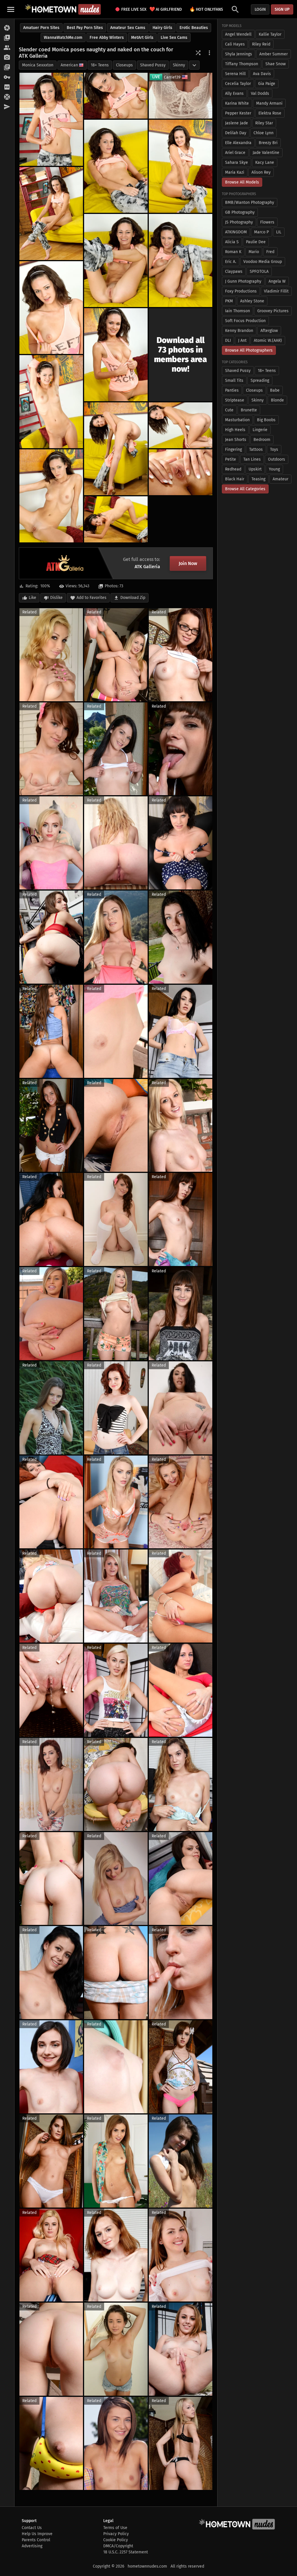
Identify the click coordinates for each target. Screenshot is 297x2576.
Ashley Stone (252, 301)
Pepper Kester (238, 113)
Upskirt (255, 469)
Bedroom (262, 440)
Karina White (237, 103)
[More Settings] (209, 53)
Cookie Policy (116, 2540)
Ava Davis (262, 74)
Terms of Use (115, 2528)
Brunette (249, 410)
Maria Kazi (235, 172)
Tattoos (256, 449)
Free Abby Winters (107, 38)
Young (274, 469)
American (69, 65)
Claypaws (234, 271)
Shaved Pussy (153, 65)
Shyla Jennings (239, 54)
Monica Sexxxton (38, 65)
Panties (232, 390)
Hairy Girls (162, 28)
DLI (228, 340)
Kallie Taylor (270, 34)
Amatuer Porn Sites (41, 28)
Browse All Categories (245, 489)
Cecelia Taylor (238, 84)
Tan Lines (252, 459)
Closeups (124, 65)
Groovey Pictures (273, 311)
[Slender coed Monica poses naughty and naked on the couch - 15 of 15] (116, 519)
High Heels (235, 430)
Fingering (233, 449)
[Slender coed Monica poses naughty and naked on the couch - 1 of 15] (51, 119)
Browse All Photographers (249, 350)
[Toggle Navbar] (11, 9)
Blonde (277, 400)
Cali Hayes (235, 44)
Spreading (260, 380)
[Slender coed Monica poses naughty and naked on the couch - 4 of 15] (181, 166)
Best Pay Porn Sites (85, 28)
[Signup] (7, 87)
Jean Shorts (236, 440)
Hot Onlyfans (206, 9)
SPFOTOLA (259, 271)
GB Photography (240, 212)
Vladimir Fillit (276, 291)
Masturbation (237, 420)
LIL (279, 232)
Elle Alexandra (238, 143)
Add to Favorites (92, 598)
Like (32, 598)
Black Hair (235, 479)
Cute (229, 410)
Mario (254, 252)
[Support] (7, 97)
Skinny (179, 65)
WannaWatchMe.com (63, 38)
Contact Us (32, 2528)
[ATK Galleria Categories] (7, 68)
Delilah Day (236, 133)
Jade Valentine (266, 153)
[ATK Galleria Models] (7, 48)
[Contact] (7, 107)
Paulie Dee (256, 242)
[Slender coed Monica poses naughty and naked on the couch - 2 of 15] (116, 96)
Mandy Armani (269, 103)
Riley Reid (261, 44)
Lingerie (260, 430)
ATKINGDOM (236, 232)
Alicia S (232, 242)
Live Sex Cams (174, 38)
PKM (229, 301)
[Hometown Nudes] (63, 9)
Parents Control (36, 2540)
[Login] (7, 77)
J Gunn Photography (243, 281)
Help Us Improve (37, 2534)
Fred (270, 252)
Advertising (32, 2546)
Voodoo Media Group (263, 262)
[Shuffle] (198, 53)
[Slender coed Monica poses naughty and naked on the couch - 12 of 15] (181, 425)
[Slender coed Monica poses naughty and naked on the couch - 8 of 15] (51, 308)
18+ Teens (100, 65)
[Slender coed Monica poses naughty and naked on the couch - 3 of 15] (116, 166)
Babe (275, 390)
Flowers (267, 222)
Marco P (261, 232)
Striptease (235, 400)
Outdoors (277, 459)
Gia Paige (267, 84)
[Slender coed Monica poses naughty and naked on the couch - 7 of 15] (181, 260)
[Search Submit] (235, 9)
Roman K (233, 252)
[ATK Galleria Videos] (7, 38)
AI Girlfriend (166, 9)
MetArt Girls (142, 38)
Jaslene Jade (237, 123)
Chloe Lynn (264, 133)
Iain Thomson (238, 311)
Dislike (56, 598)
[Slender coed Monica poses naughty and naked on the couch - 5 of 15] (51, 214)
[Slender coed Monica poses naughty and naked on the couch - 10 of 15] (51, 402)
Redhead (233, 469)
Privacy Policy (116, 2534)
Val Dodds (260, 93)
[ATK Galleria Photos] (7, 28)
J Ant (242, 340)
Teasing (258, 479)
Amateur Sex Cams (128, 28)
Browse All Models (242, 182)
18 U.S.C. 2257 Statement (126, 2552)
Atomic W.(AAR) (268, 340)
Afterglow (269, 331)
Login (260, 9)
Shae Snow (276, 64)
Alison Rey (261, 172)
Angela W (277, 281)
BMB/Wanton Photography (250, 202)
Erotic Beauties (194, 28)
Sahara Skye (237, 162)
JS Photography (239, 222)
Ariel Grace (235, 153)
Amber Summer (274, 54)
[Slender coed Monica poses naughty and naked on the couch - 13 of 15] (51, 496)
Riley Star (264, 123)
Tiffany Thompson (242, 64)
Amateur (280, 479)
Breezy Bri (268, 143)
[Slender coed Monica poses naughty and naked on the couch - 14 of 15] (181, 472)
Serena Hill (235, 74)
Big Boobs (266, 420)
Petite (231, 459)
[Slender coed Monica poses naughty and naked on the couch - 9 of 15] (116, 355)
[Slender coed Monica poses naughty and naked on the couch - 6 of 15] (116, 260)
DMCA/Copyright (118, 2546)
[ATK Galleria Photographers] (7, 58)
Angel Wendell (238, 34)
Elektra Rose (270, 113)
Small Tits (234, 380)
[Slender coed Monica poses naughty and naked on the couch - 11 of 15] (116, 449)
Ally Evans (234, 93)
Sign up (282, 9)
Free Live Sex (132, 9)
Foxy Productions (241, 291)
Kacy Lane (265, 162)
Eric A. (231, 262)
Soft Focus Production (245, 321)
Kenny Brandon (239, 331)
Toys (274, 449)
